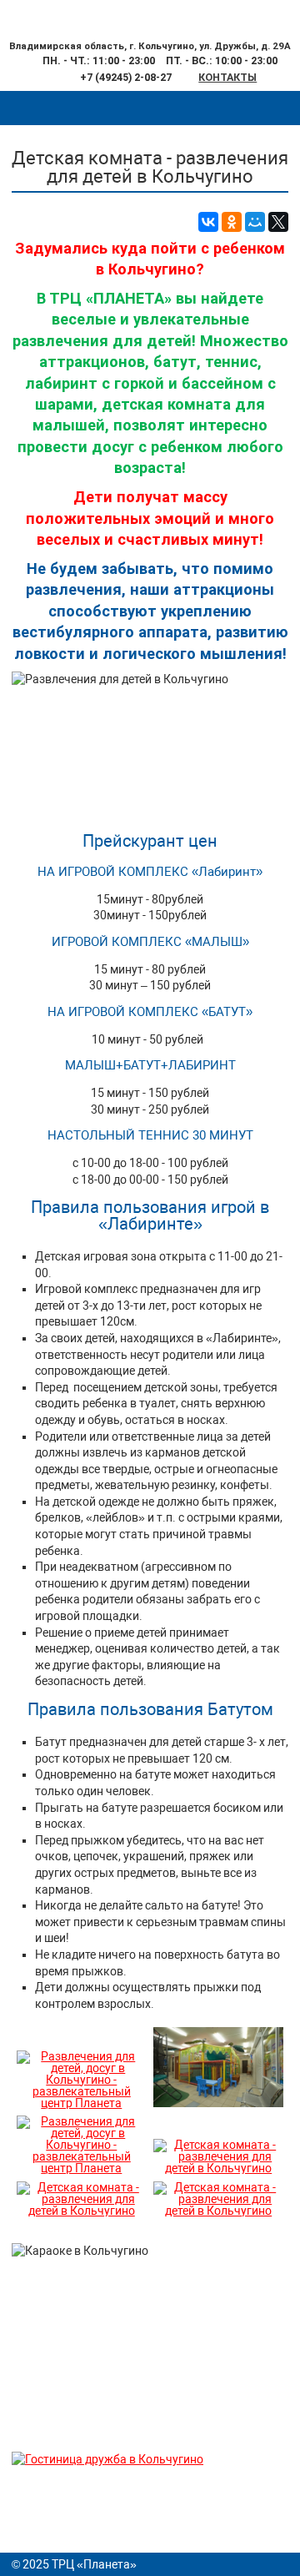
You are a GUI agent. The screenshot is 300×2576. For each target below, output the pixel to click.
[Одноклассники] (232, 222)
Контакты (227, 77)
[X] (278, 222)
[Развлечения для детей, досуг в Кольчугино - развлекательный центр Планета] (82, 2103)
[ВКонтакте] (208, 222)
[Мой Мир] (255, 222)
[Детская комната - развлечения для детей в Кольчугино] (218, 2168)
